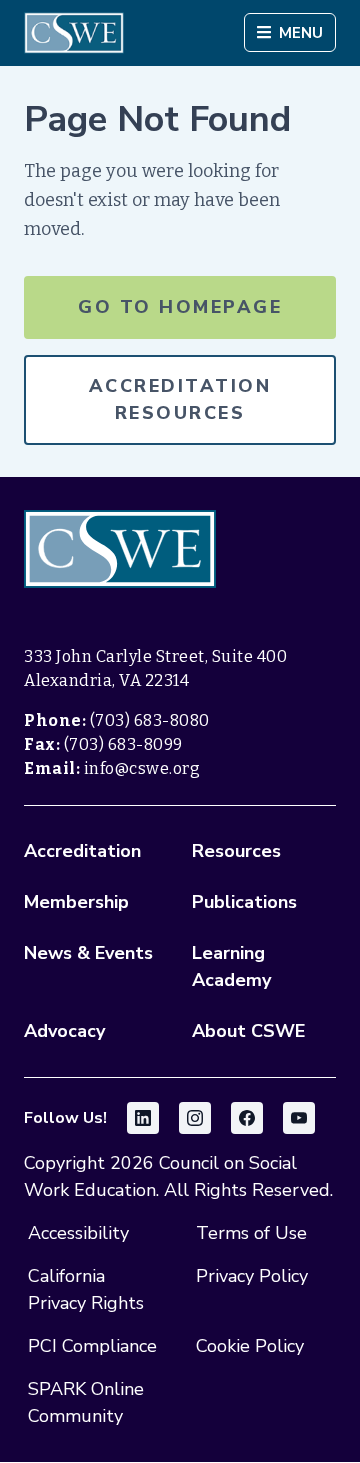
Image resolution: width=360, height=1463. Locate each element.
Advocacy (64, 1031)
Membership (76, 902)
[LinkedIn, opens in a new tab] (143, 1118)
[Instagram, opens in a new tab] (195, 1118)
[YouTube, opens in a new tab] (299, 1118)
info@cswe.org (142, 768)
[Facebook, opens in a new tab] (247, 1118)
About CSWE (248, 1031)
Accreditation (82, 851)
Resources (236, 851)
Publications (244, 902)
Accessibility (78, 1233)
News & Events (88, 953)
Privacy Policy (252, 1276)
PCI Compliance (92, 1346)
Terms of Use (251, 1233)
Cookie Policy (250, 1346)
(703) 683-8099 (123, 744)
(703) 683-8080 (150, 720)
